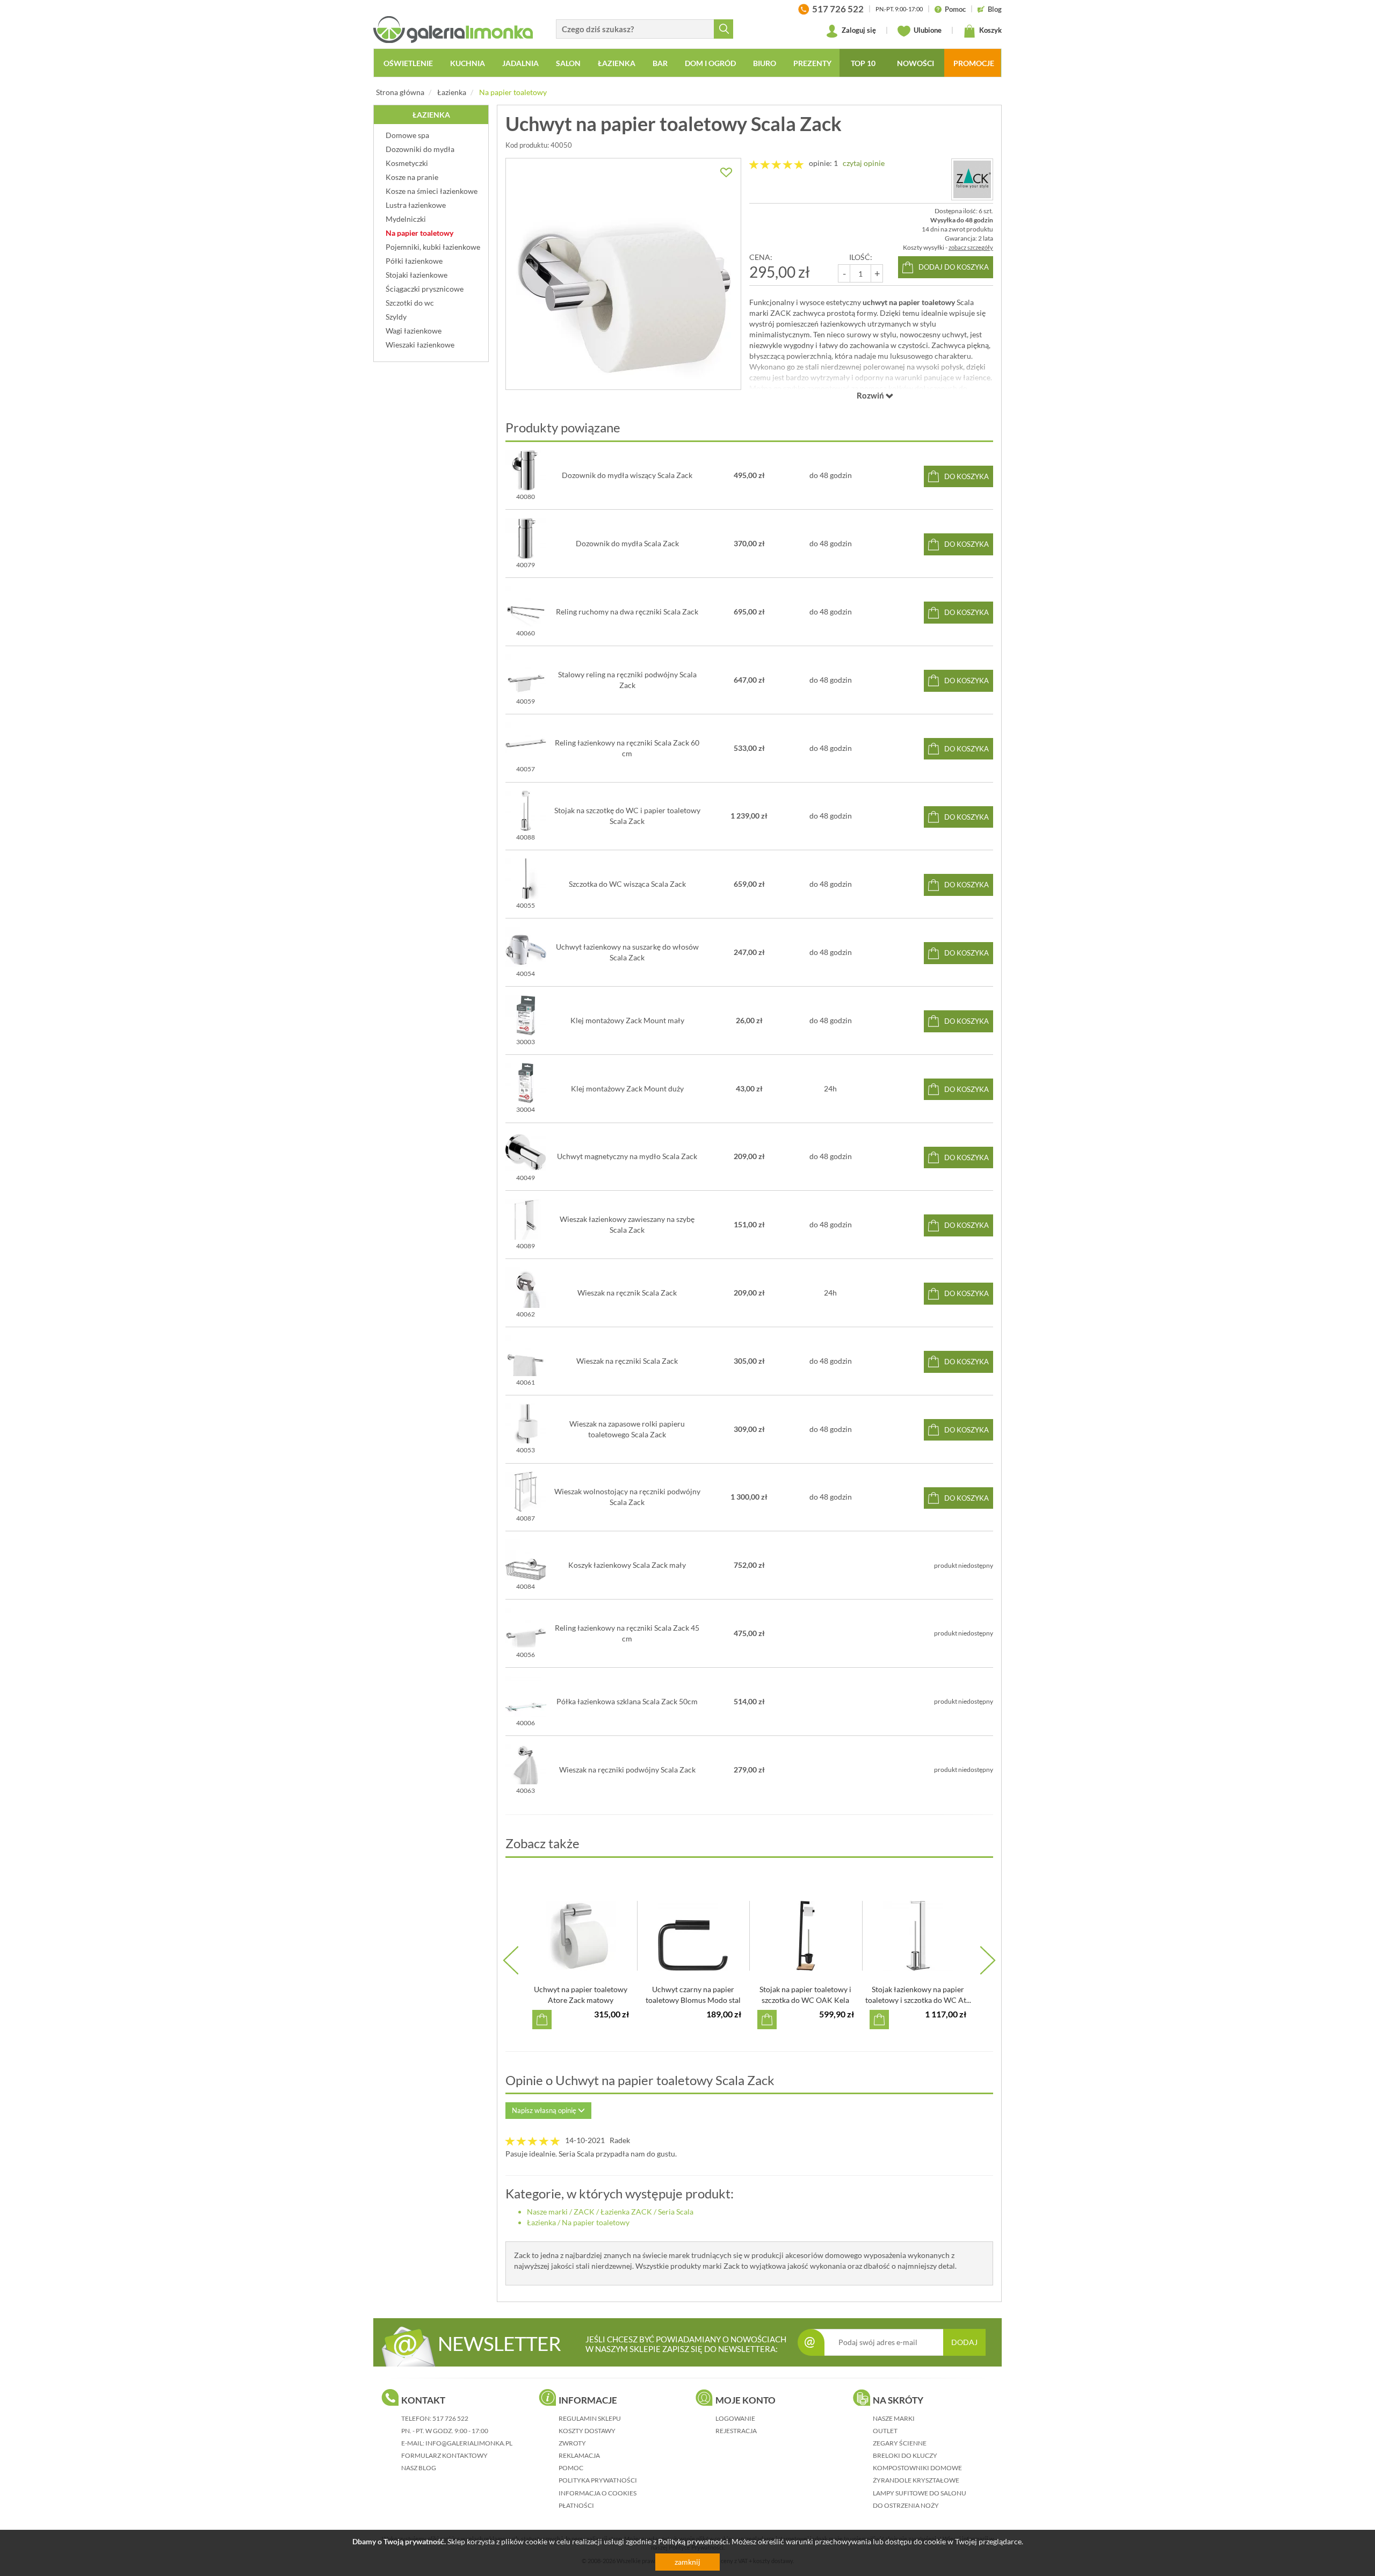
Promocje (974, 63)
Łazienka (452, 92)
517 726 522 (450, 2418)
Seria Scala (676, 2212)
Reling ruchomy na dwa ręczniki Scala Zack (627, 612)
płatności (576, 2505)
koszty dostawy (587, 2431)
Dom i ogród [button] (710, 63)
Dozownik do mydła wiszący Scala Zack (627, 475)
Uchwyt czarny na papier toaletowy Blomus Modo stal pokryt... (693, 2000)
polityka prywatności (598, 2480)
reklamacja (579, 2455)
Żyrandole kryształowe (916, 2480)
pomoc (571, 2468)
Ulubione (927, 30)
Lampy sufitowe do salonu (920, 2493)
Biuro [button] (765, 63)
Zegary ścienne (900, 2443)
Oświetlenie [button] (408, 63)
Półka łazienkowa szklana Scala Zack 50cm (627, 1701)
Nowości (916, 63)
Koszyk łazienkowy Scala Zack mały (627, 1565)
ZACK (584, 2212)
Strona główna (400, 92)
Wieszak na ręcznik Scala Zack (627, 1293)
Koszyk (990, 30)
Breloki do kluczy (905, 2455)
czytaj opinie (864, 163)
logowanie (735, 2418)
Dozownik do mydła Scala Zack (627, 543)
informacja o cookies (598, 2493)
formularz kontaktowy (444, 2455)
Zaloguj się (858, 30)
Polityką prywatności (693, 2541)
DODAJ (964, 2342)
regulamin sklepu (590, 2418)
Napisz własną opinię (545, 2110)
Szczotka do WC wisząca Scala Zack (627, 884)
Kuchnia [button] (468, 63)
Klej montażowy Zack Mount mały (627, 1020)
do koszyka (967, 476)
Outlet (885, 2431)
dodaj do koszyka (954, 267)
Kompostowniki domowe (917, 2468)
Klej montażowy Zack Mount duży (627, 1088)
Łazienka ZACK (626, 2212)
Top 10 (863, 63)
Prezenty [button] (812, 63)
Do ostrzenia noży (906, 2505)
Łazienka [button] (617, 63)
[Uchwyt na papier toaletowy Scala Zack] (623, 274)
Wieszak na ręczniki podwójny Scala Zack (627, 1770)
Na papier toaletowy (513, 92)
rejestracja (736, 2431)
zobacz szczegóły (971, 247)
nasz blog (419, 2468)
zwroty (572, 2443)
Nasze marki (547, 2212)
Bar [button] (660, 63)
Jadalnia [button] (520, 63)
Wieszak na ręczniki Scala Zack (627, 1361)
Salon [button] (568, 63)
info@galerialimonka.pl (469, 2443)
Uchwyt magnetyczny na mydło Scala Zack (627, 1156)
